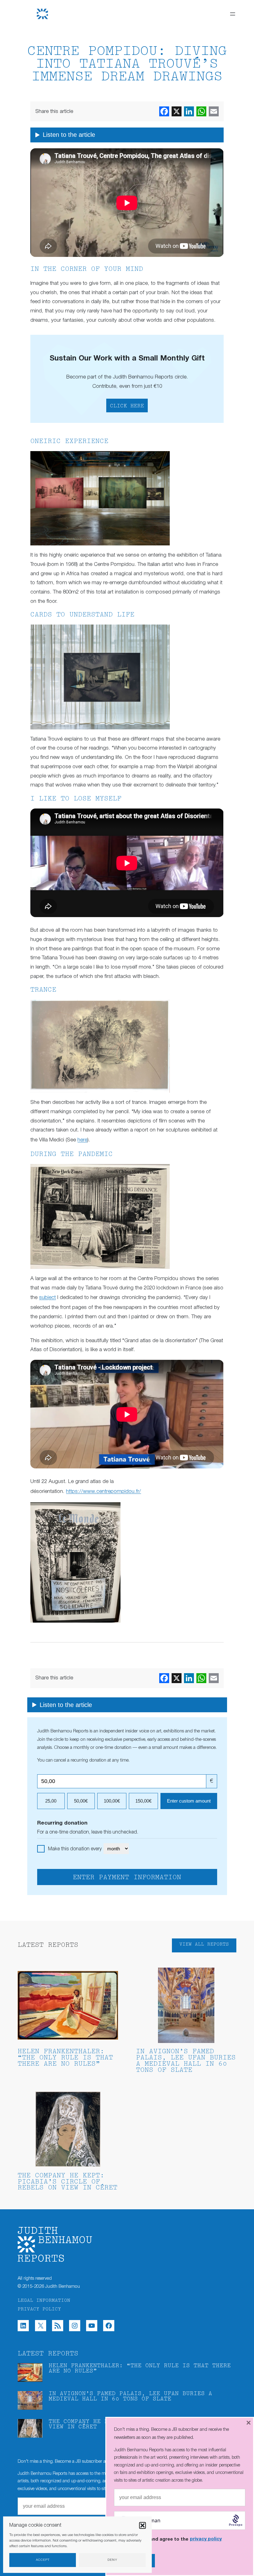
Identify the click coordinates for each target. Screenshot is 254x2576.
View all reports (204, 1944)
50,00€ (81, 1801)
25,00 (51, 1801)
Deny (112, 2560)
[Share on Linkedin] (189, 111)
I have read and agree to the (173, 2539)
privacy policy (206, 2539)
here (82, 1140)
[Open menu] (233, 14)
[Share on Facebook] (164, 111)
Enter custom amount (189, 1801)
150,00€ (143, 1801)
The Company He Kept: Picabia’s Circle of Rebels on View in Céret (68, 2182)
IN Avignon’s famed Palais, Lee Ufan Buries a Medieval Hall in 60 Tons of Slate (186, 2061)
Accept (43, 2560)
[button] (142, 2525)
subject (47, 1298)
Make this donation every (75, 1849)
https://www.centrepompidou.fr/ (103, 1492)
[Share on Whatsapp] (201, 111)
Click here (127, 406)
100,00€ (112, 1801)
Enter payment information (127, 1878)
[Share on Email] (214, 111)
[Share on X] (177, 111)
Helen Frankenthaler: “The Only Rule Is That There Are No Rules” (65, 2058)
